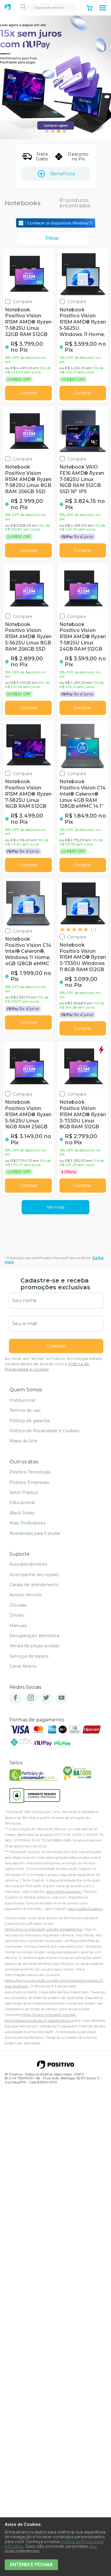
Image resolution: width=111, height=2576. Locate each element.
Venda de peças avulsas (34, 1646)
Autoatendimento (28, 1564)
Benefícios (63, 174)
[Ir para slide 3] (59, 131)
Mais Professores (28, 1523)
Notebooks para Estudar (35, 1533)
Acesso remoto (26, 1595)
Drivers (17, 1615)
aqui (93, 2546)
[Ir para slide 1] (47, 131)
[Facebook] (15, 1698)
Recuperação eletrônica (34, 1636)
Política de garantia (30, 1421)
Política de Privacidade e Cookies (44, 1431)
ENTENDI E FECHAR (31, 2565)
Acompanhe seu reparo (34, 1575)
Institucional (22, 1400)
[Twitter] (46, 1698)
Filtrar (52, 238)
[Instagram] (31, 1698)
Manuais (18, 1626)
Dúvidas (18, 1605)
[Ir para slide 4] (65, 131)
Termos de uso (25, 1410)
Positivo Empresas (29, 1482)
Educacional (22, 1503)
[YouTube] (62, 1698)
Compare (22, 301)
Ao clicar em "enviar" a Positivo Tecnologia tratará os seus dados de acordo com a (53, 1364)
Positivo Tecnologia (30, 1472)
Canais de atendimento (34, 1585)
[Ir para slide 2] (53, 131)
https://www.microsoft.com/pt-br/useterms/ (44, 1929)
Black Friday (22, 1513)
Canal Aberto (23, 1666)
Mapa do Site (23, 1441)
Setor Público (24, 1492)
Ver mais (56, 1207)
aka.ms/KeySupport (64, 1891)
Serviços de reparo (29, 1656)
